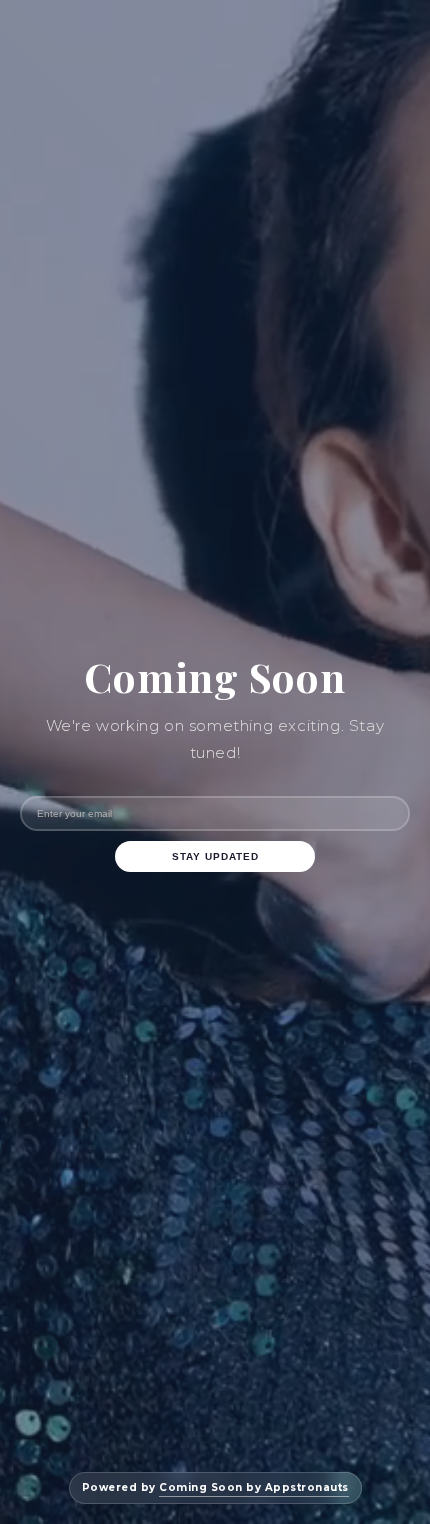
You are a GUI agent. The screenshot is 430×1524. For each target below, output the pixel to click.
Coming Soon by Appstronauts (254, 1487)
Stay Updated (215, 856)
